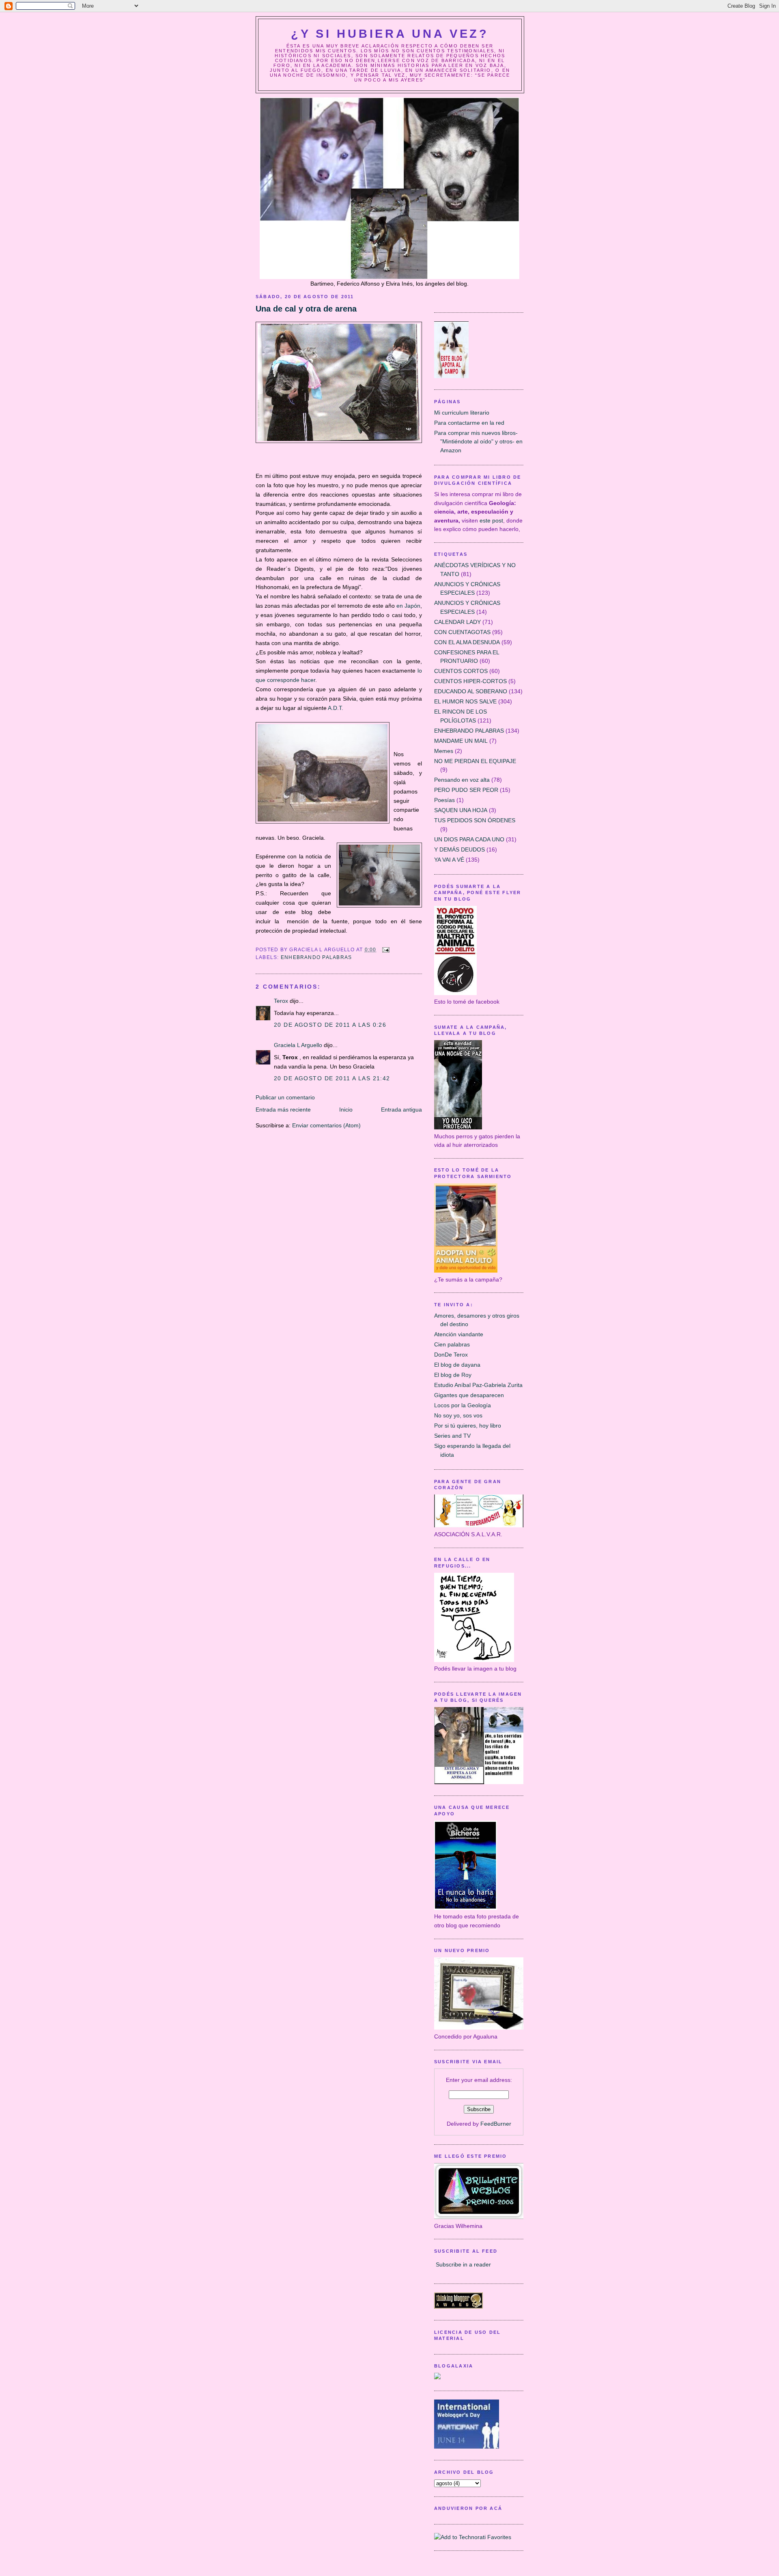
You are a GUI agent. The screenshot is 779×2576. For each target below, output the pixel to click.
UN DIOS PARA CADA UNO (469, 839)
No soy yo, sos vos (458, 1415)
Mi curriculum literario (462, 413)
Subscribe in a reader (463, 2264)
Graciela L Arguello (298, 1045)
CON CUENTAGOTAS (462, 632)
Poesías (444, 800)
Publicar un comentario (285, 1097)
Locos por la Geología (463, 1405)
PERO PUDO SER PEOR (466, 790)
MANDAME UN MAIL (461, 741)
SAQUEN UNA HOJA (461, 810)
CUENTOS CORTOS (461, 671)
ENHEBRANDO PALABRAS (316, 957)
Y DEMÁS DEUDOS (459, 849)
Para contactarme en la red (469, 423)
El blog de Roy (453, 1375)
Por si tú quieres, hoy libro (468, 1426)
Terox (281, 1001)
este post (491, 520)
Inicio (346, 1110)
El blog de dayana (457, 1365)
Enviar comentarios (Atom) (326, 1125)
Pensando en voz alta (462, 780)
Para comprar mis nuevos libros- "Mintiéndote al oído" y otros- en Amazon (478, 442)
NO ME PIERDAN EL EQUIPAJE (475, 761)
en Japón (408, 606)
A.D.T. (336, 708)
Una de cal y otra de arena (306, 309)
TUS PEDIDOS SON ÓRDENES (475, 820)
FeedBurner (496, 2124)
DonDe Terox (451, 1355)
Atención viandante (459, 1334)
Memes (444, 751)
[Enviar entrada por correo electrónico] (385, 950)
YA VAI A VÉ (449, 860)
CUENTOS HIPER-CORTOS (470, 681)
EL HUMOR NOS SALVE (465, 701)
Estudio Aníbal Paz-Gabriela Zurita (478, 1385)
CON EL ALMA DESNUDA (467, 642)
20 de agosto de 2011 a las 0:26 (330, 1025)
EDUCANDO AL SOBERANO (471, 691)
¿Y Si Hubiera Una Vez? (390, 34)
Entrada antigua (401, 1110)
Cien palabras (452, 1344)
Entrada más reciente (283, 1110)
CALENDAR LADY (457, 622)
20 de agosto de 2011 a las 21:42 (332, 1078)
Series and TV (452, 1436)
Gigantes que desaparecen (469, 1395)
